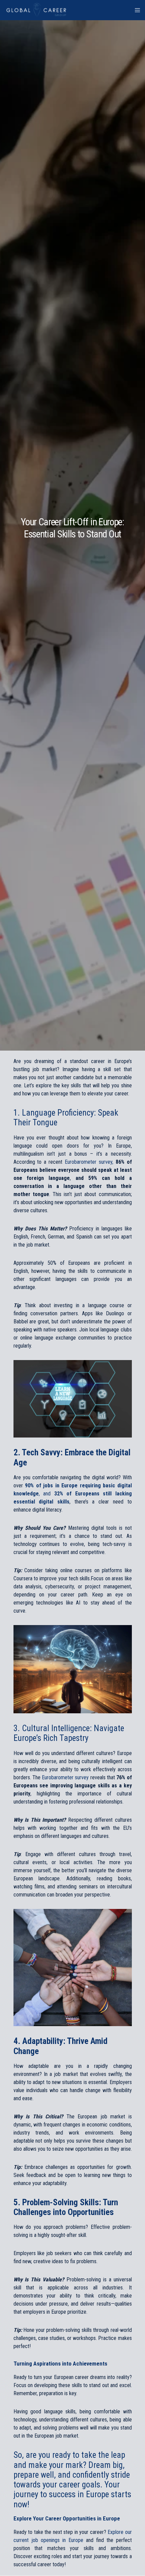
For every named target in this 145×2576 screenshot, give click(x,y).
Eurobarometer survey (65, 1777)
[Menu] (135, 10)
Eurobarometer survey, (89, 1162)
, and (73, 1494)
